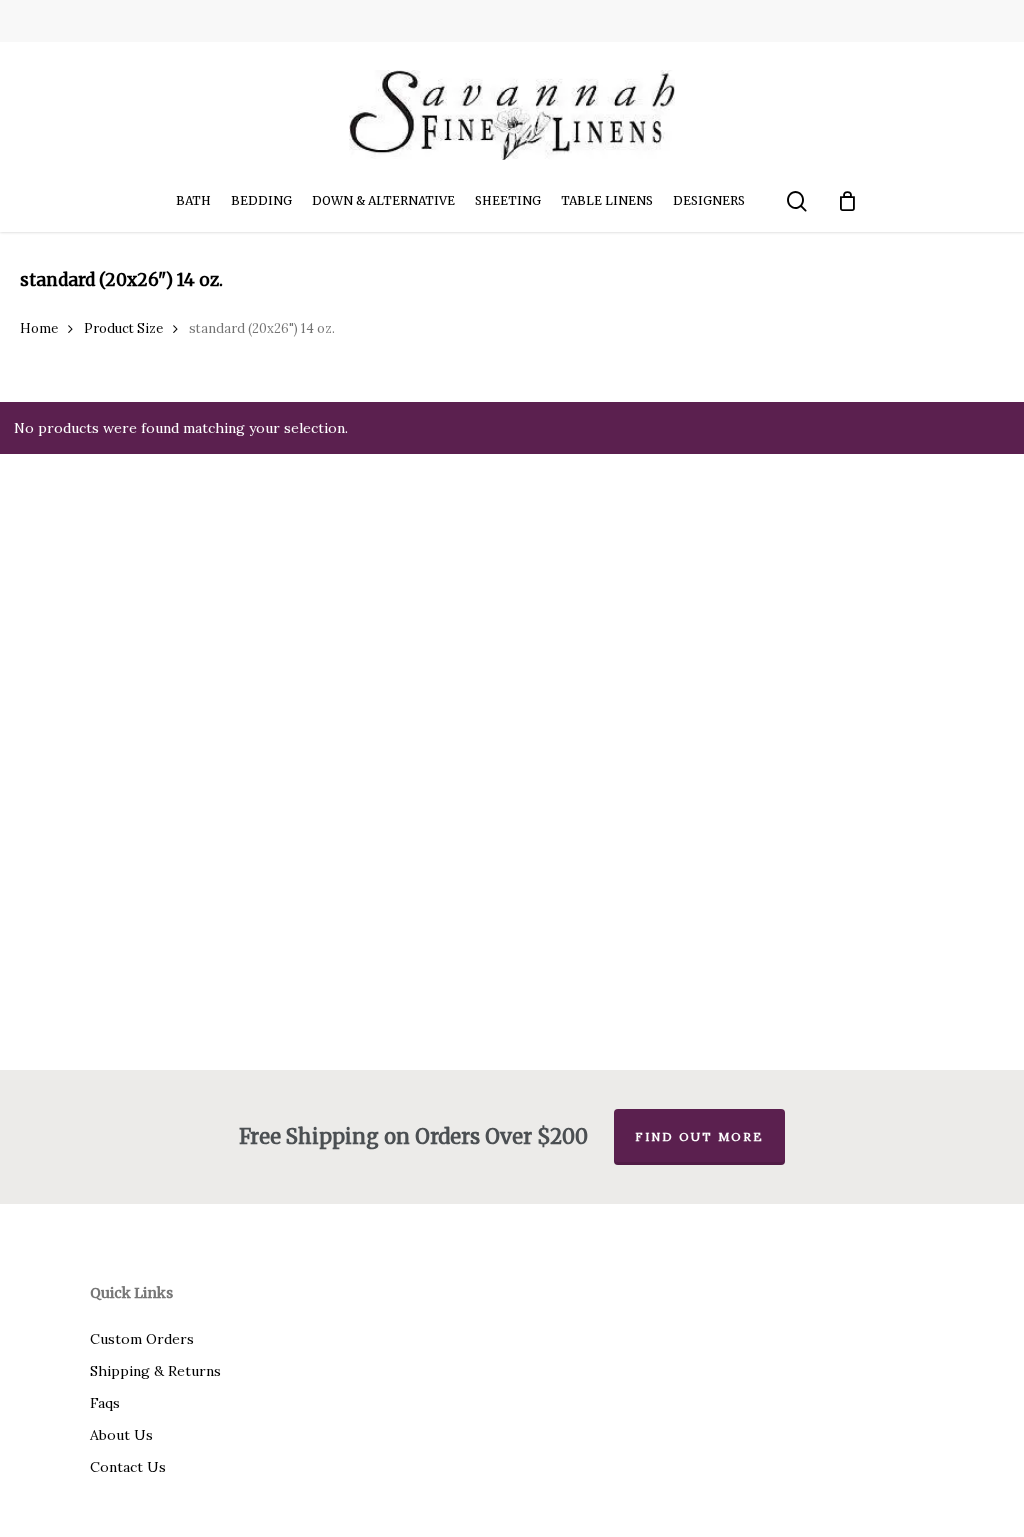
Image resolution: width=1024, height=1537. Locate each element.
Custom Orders (142, 1339)
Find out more (699, 1136)
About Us (121, 1435)
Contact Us (128, 1467)
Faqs (105, 1403)
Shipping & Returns (155, 1371)
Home (39, 328)
